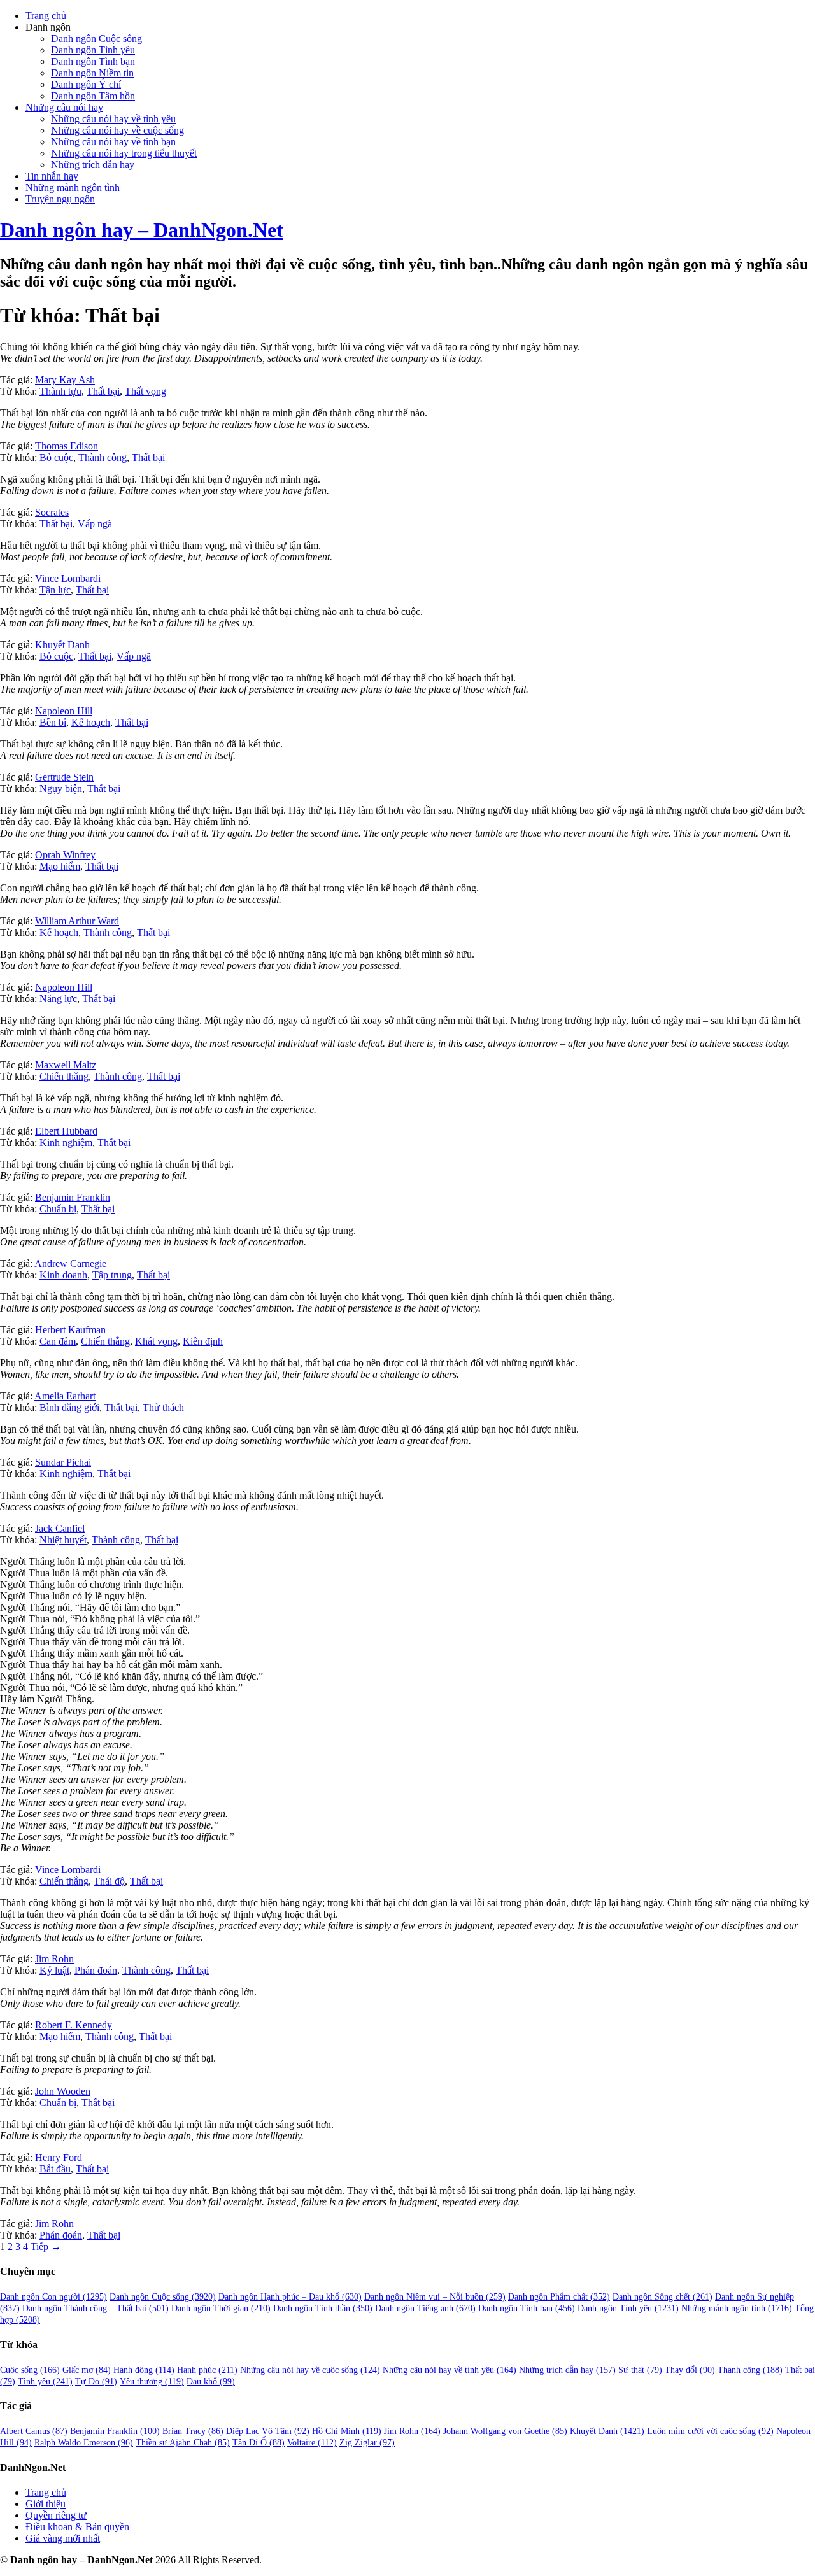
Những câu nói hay (64, 107)
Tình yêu (45, 2381)
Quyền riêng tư (56, 2515)
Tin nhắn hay (52, 176)
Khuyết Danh (62, 645)
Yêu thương (152, 2381)
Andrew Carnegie (70, 1263)
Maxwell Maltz (66, 1065)
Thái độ (109, 1881)
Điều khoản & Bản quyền (77, 2527)
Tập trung (112, 1275)
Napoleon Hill (64, 711)
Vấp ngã (95, 524)
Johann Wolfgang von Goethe (505, 2431)
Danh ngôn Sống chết (663, 2297)
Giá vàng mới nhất (63, 2538)
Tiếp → (46, 2247)
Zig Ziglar (367, 2443)
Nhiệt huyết (63, 1540)
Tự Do (96, 2381)
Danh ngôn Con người (53, 2297)
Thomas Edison (67, 446)
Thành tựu (60, 391)
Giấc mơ (87, 2370)
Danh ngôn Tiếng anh (425, 2308)
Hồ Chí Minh (347, 2431)
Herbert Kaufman (70, 1330)
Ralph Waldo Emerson (84, 2443)
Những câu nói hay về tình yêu (113, 119)
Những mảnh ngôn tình (73, 188)
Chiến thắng (64, 1076)
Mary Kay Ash (65, 380)
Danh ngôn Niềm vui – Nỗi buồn (435, 2297)
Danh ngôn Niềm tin (92, 73)
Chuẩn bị (58, 1209)
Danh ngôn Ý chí (86, 84)
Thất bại (103, 391)
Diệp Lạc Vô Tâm (268, 2431)
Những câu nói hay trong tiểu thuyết (124, 153)
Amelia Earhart (65, 1396)
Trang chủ (46, 16)
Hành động (144, 2370)
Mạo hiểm (60, 866)
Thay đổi (690, 2370)
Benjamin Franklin (73, 1197)
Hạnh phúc (207, 2370)
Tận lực (55, 590)
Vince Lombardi (68, 578)
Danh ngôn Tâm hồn (93, 96)
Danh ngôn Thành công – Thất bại (96, 2308)
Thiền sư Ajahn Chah (183, 2443)
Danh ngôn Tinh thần (323, 2308)
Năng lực (58, 999)
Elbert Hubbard (66, 1131)
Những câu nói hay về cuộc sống (117, 130)
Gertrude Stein (64, 777)
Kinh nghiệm (66, 1143)
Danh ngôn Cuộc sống (96, 39)
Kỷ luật (54, 1970)
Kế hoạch (91, 722)
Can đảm (58, 1341)
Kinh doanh (63, 1275)
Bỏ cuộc (56, 457)
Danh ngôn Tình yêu (93, 50)
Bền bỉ (53, 722)
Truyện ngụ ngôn (60, 199)
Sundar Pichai (63, 1462)
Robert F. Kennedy (74, 2025)
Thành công (103, 457)
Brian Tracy (193, 2431)
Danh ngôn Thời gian (221, 2308)
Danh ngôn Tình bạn (93, 61)
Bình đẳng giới (69, 1407)
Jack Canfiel (60, 1528)
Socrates (52, 512)
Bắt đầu (55, 2169)
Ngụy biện (61, 789)
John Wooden (63, 2091)
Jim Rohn (54, 1959)
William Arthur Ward (77, 921)
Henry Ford (59, 2157)
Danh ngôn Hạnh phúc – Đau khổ (290, 2297)
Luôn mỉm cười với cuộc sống (710, 2431)
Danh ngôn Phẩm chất (559, 2297)
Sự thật (640, 2370)
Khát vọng (156, 1341)
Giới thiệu (46, 2504)
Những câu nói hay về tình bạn (113, 142)
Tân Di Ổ (259, 2443)
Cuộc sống (30, 2370)
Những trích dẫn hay (93, 165)
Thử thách (163, 1407)
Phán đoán (96, 1970)
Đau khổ (211, 2381)
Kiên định (203, 1341)
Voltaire (312, 2443)
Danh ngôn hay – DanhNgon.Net (142, 230)
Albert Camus (34, 2431)
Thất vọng (145, 391)
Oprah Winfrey (65, 855)
